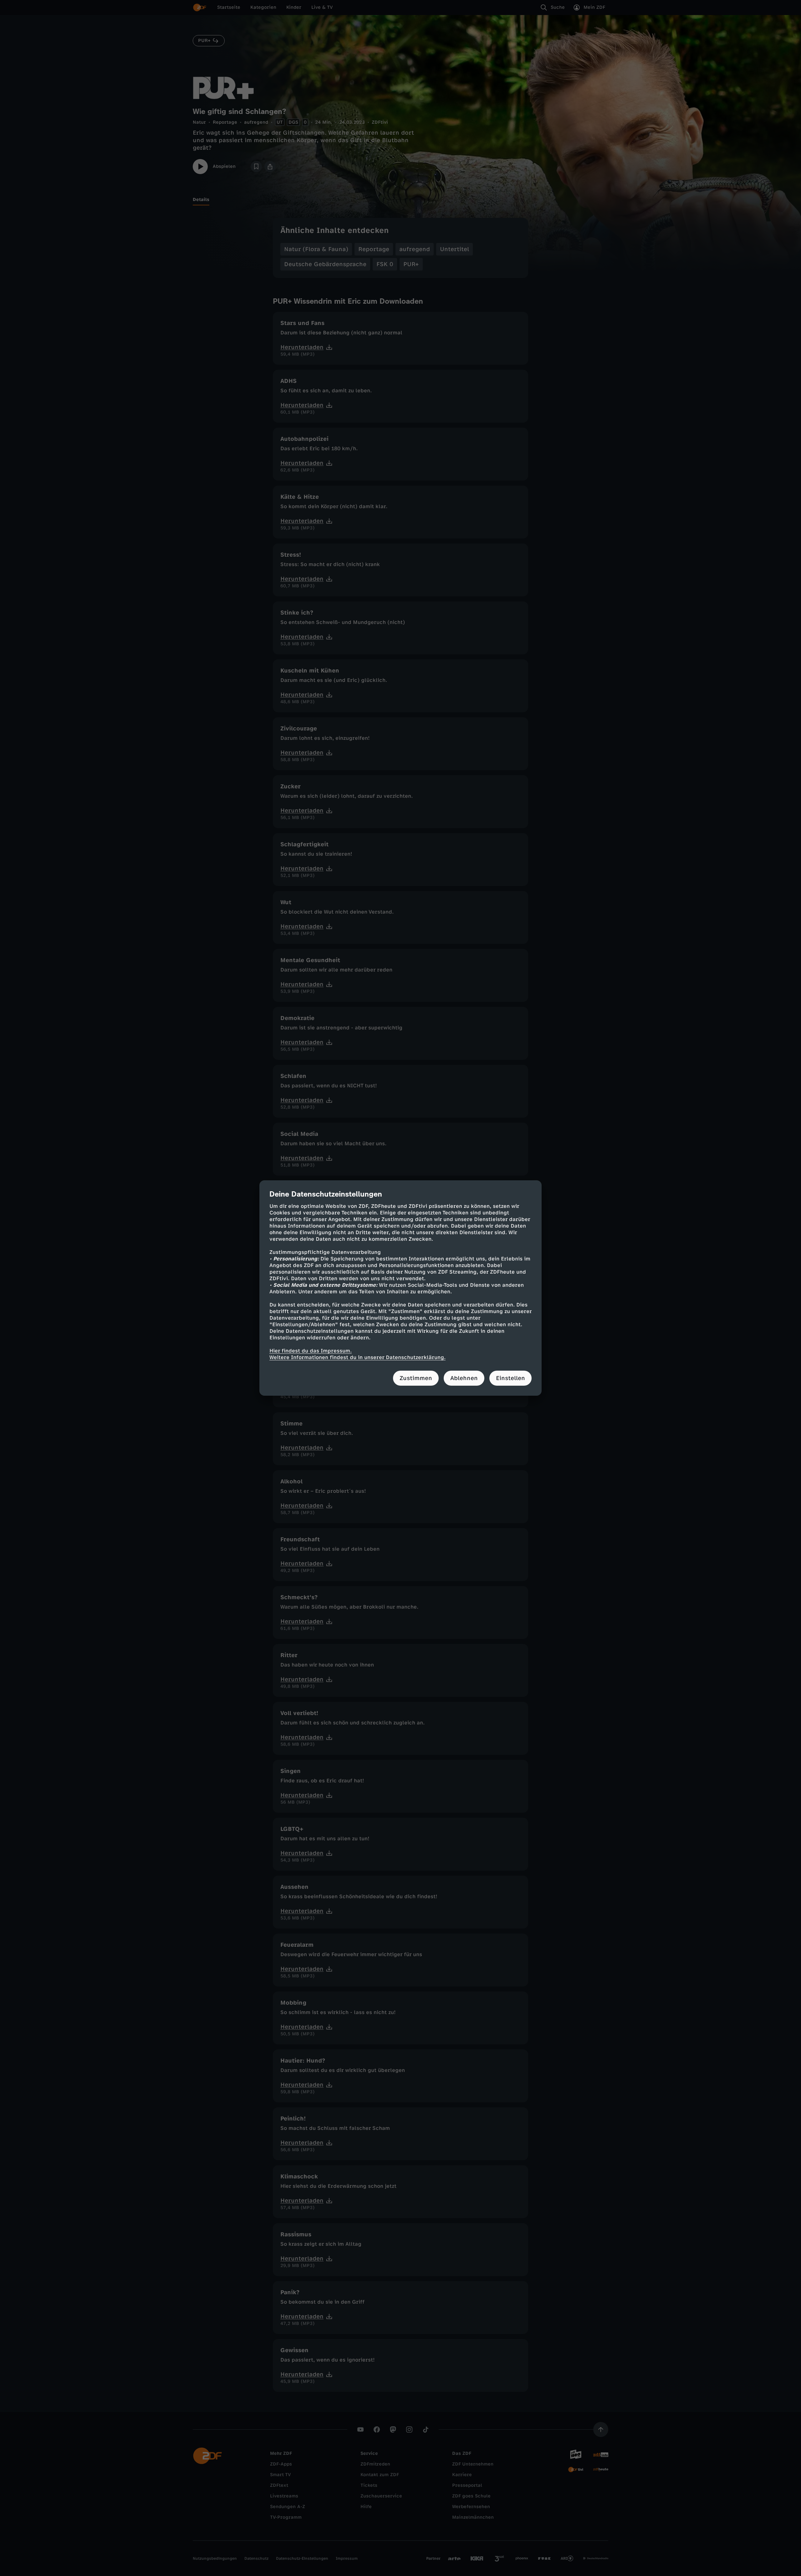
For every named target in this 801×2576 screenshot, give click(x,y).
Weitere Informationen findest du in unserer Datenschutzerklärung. (357, 1357)
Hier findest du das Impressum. (311, 1351)
